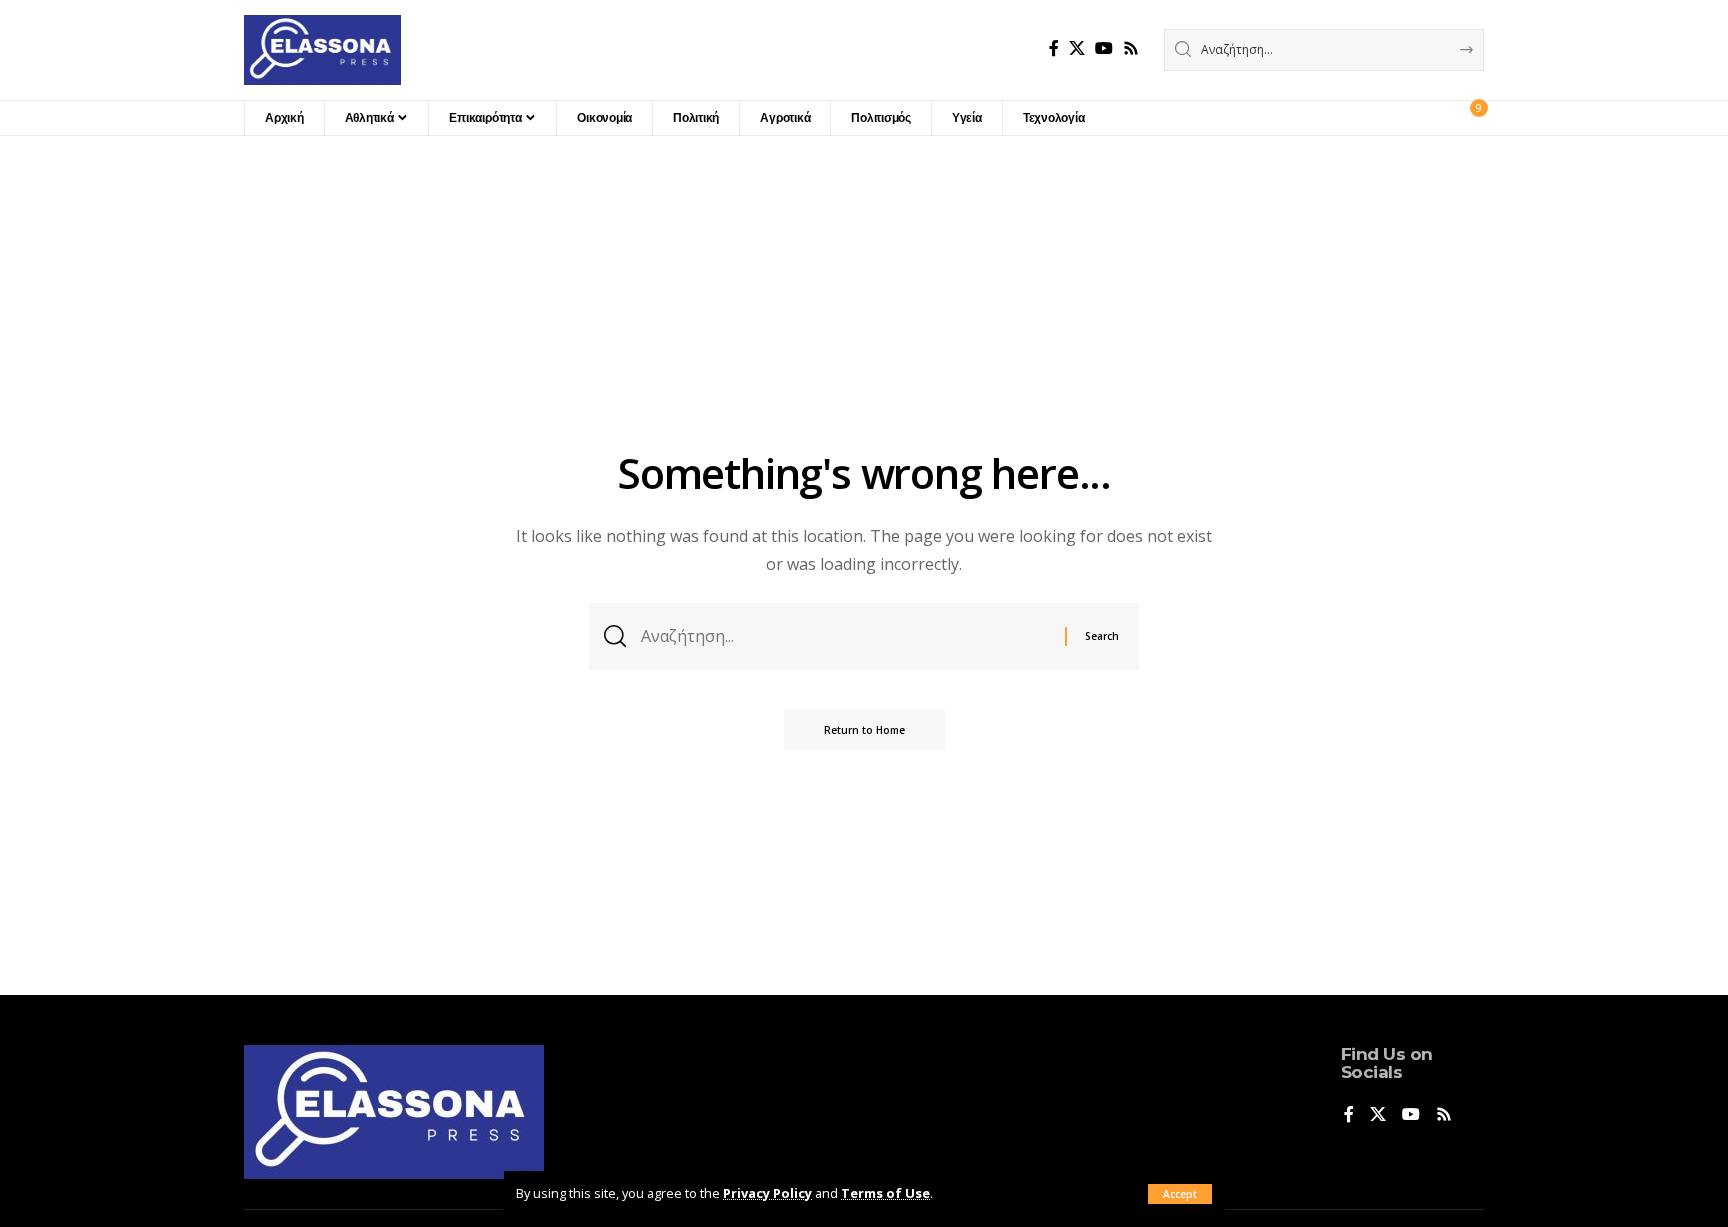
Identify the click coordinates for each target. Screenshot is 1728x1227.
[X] (1077, 48)
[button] (1180, 1194)
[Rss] (1131, 48)
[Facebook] (1054, 48)
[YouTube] (1104, 48)
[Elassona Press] (322, 50)
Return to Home (864, 730)
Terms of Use (885, 1193)
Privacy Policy (767, 1193)
